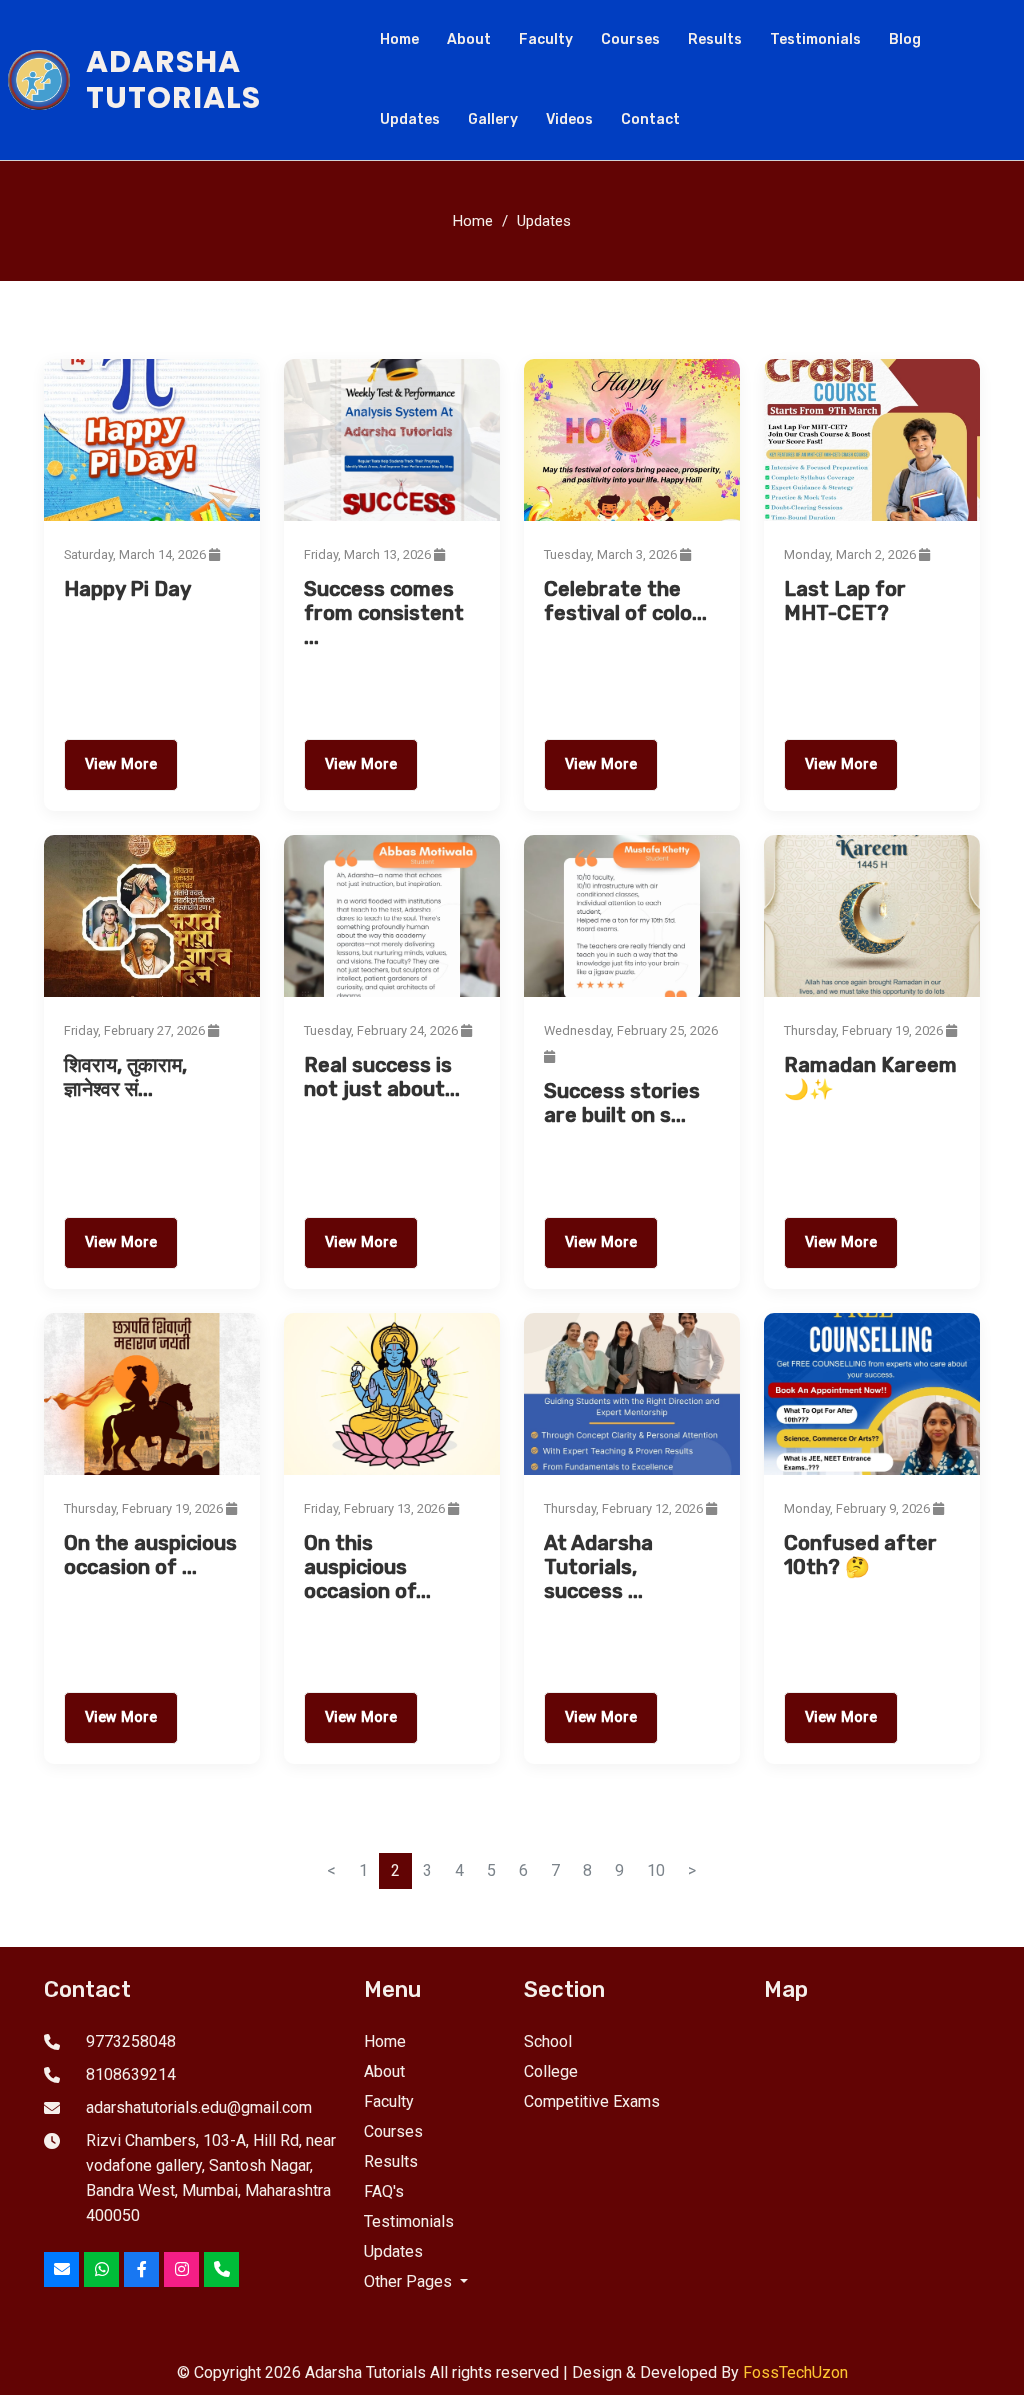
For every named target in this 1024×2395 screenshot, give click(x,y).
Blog (905, 39)
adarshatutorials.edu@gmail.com (199, 2107)
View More (121, 764)
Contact (650, 119)
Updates (410, 119)
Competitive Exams (592, 2101)
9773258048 (131, 2041)
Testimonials (815, 39)
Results (715, 39)
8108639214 (131, 2074)
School (548, 2041)
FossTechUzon (795, 2372)
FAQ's (384, 2191)
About (469, 39)
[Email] (61, 2269)
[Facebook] (141, 2269)
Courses (630, 39)
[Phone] (221, 2269)
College (551, 2071)
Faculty (546, 39)
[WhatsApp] (101, 2269)
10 (656, 1870)
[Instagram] (181, 2269)
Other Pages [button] (410, 2281)
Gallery (493, 119)
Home (399, 39)
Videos (569, 119)
